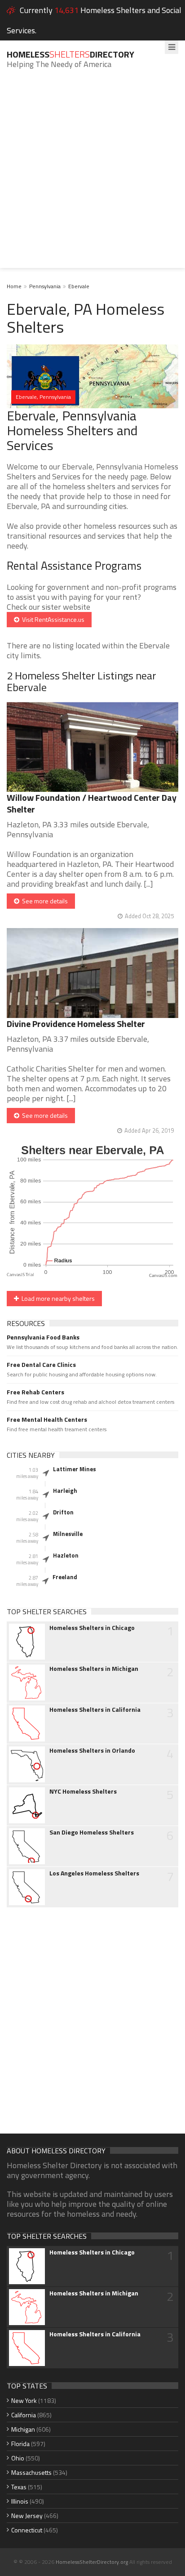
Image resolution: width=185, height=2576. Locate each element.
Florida (20, 2444)
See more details (44, 901)
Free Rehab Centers (35, 1392)
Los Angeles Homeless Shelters (94, 1873)
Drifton (63, 1512)
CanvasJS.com (163, 1276)
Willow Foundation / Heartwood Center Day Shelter (92, 803)
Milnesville (68, 1534)
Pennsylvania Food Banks (43, 1337)
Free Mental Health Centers (47, 1420)
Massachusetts (31, 2472)
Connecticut (27, 2530)
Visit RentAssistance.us (52, 619)
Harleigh (65, 1491)
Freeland (65, 1577)
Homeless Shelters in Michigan (94, 1669)
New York (24, 2400)
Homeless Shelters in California (95, 1710)
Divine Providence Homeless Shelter (76, 1024)
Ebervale (79, 286)
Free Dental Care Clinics (41, 1365)
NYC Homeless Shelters (83, 1791)
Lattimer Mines (75, 1469)
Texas (19, 2487)
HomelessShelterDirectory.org (92, 2562)
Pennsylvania (45, 286)
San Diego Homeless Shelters (92, 1832)
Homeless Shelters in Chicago (92, 1628)
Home (14, 286)
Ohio (18, 2458)
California (24, 2415)
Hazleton (66, 1555)
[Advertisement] (92, 175)
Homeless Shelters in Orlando (92, 1750)
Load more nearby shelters (57, 1298)
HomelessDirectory (70, 54)
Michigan (23, 2429)
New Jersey (27, 2516)
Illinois (20, 2501)
